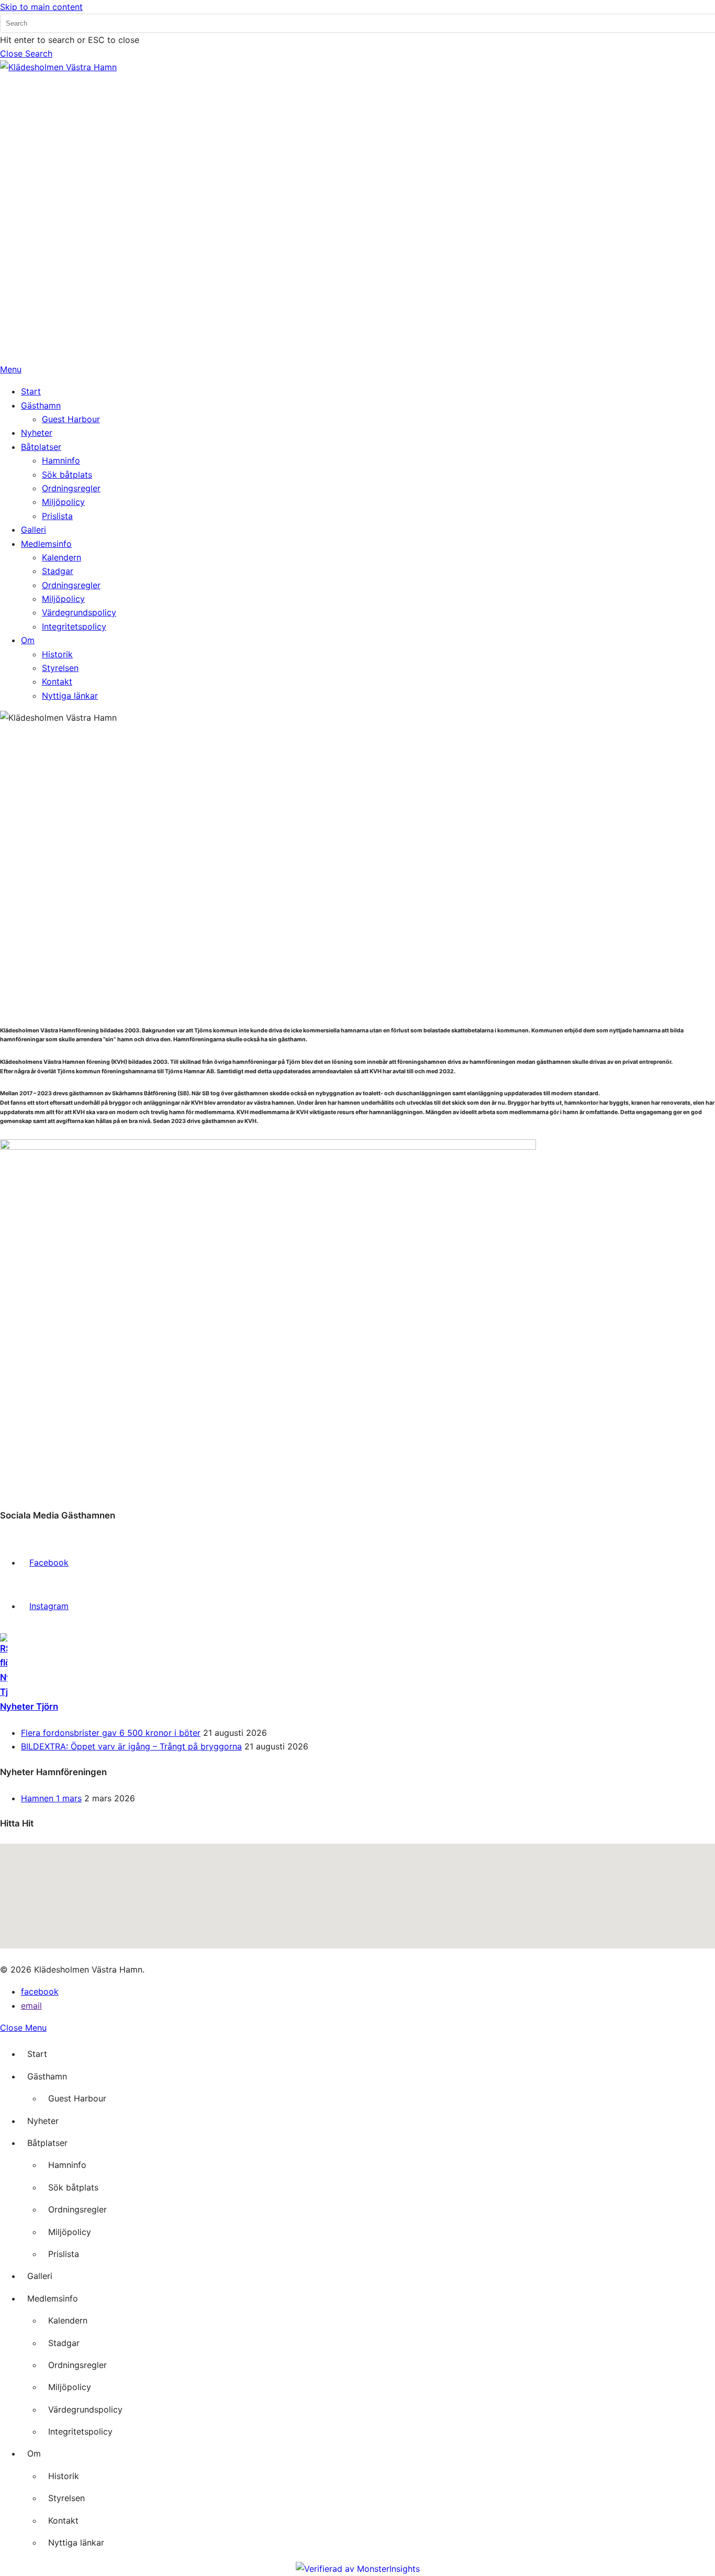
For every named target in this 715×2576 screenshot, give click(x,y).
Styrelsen (66, 2498)
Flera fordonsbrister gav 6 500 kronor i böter (111, 1733)
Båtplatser (47, 2143)
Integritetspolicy (80, 2431)
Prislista (64, 2254)
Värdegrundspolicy (85, 2409)
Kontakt (63, 2520)
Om (34, 2453)
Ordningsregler (77, 2209)
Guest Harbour (77, 2098)
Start (37, 2054)
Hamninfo (67, 2165)
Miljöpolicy (70, 2232)
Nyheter (43, 2121)
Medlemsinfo (53, 2298)
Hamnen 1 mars (51, 1798)
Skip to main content (41, 7)
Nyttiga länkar (76, 2542)
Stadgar (64, 2343)
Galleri (40, 2276)
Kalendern (68, 2320)
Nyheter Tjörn (29, 1707)
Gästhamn (47, 2076)
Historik (64, 2476)
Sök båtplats (73, 2187)
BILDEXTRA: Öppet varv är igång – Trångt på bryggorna (131, 1746)
